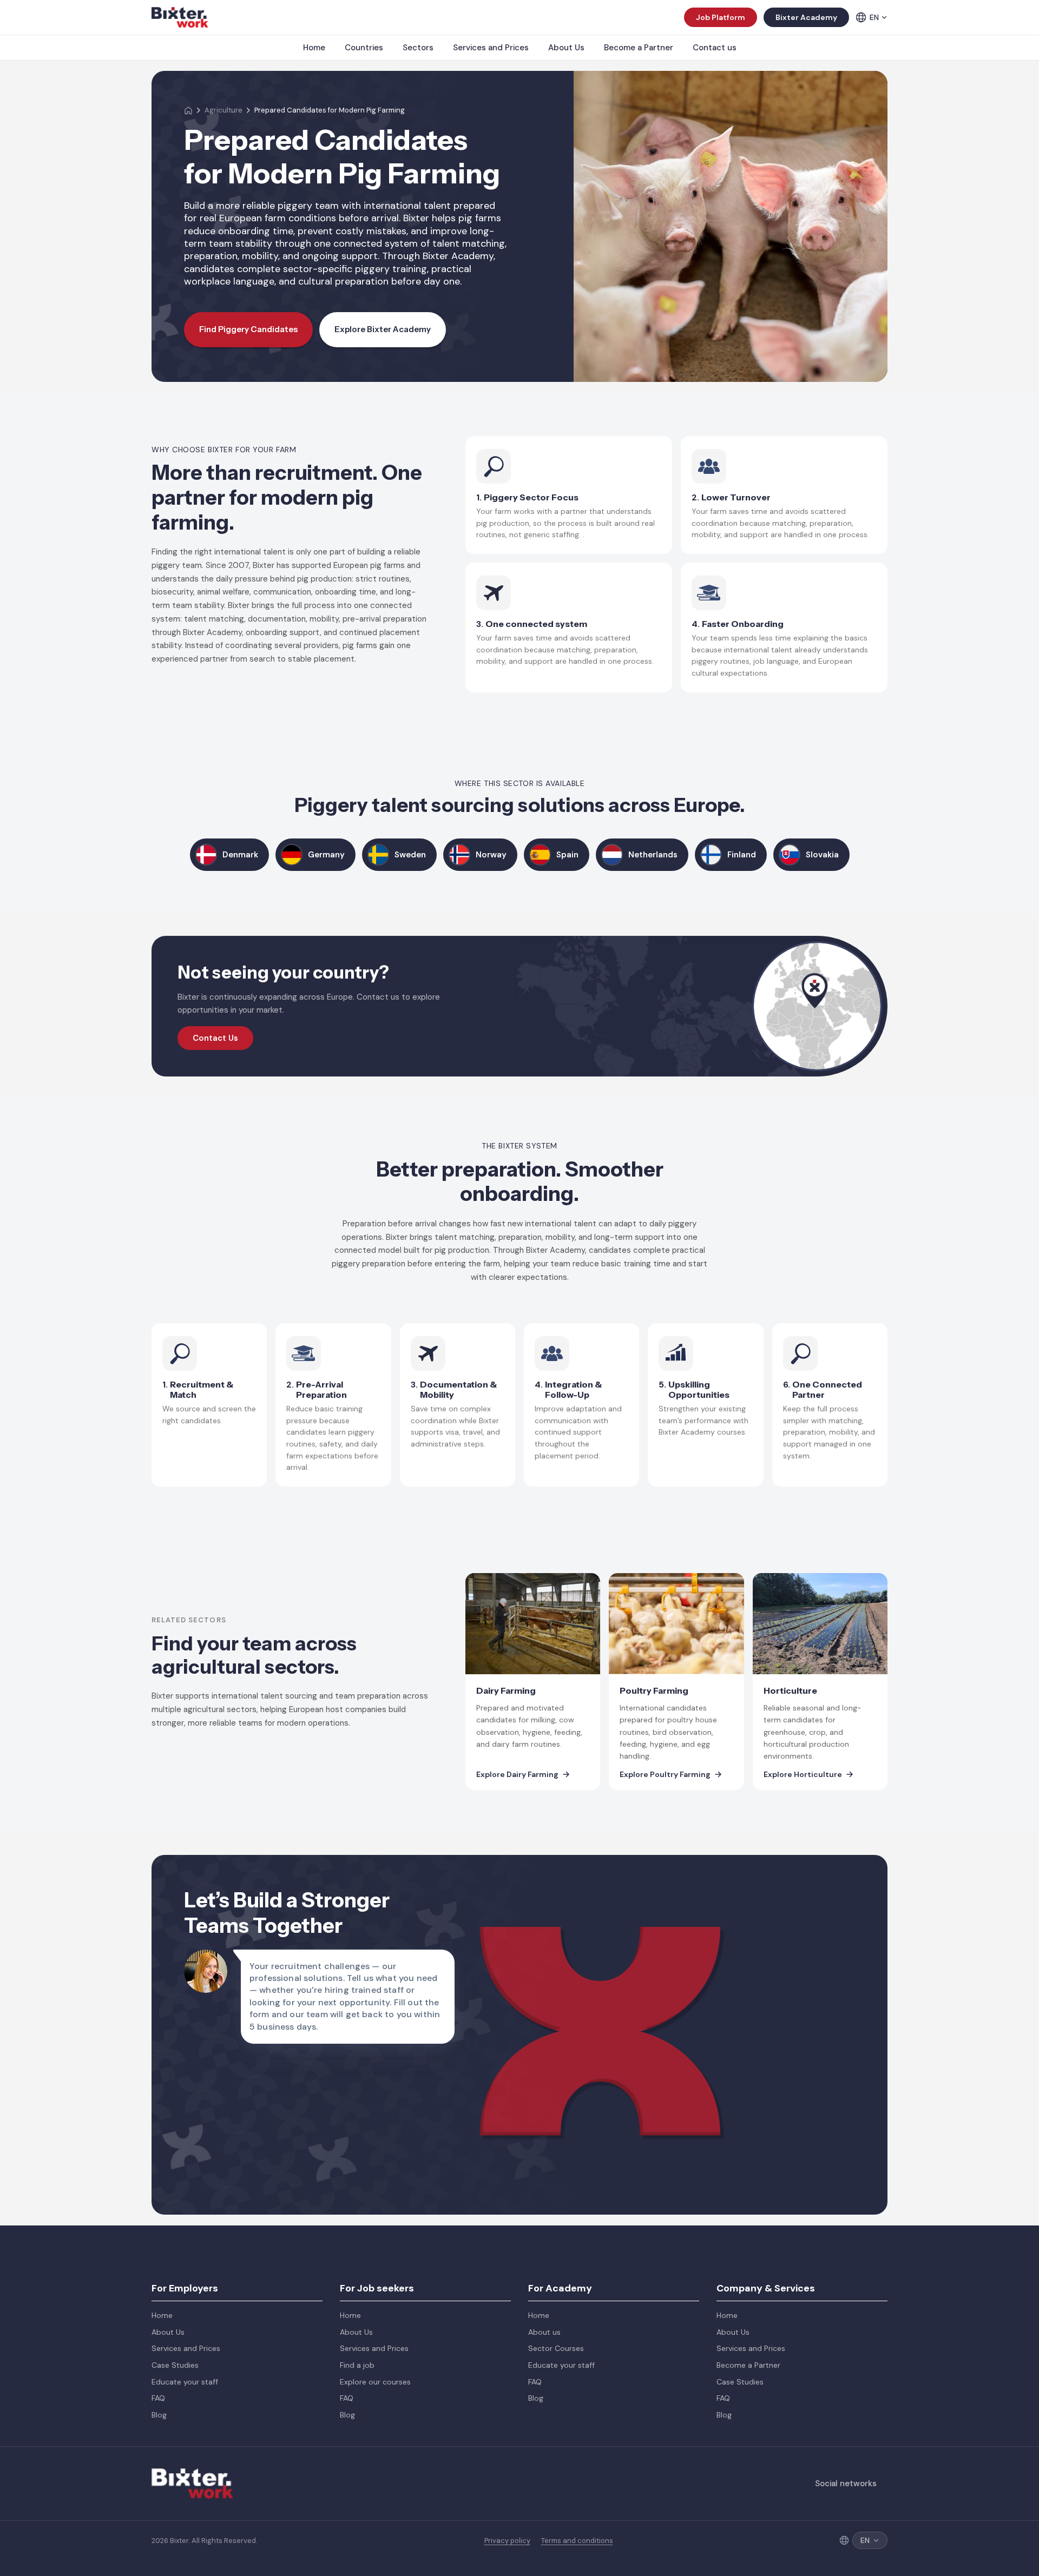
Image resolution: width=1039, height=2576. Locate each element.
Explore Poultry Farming (665, 1775)
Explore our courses (375, 2382)
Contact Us (215, 1038)
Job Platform (721, 17)
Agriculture (223, 110)
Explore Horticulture (803, 1775)
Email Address (761, 1866)
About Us (566, 48)
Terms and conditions (577, 2541)
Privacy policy (507, 2541)
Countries (364, 48)
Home (314, 48)
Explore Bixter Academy (383, 329)
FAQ (158, 2398)
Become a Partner (639, 48)
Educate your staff (185, 2382)
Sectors (418, 48)
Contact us (715, 48)
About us (544, 2332)
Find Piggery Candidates (248, 329)
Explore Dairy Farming (517, 1775)
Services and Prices (491, 48)
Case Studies (175, 2365)
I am (600, 1974)
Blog (159, 2415)
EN (874, 17)
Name (604, 1866)
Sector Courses (556, 2348)
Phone (745, 1920)
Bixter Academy (806, 17)
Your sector (756, 1974)
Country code (620, 1920)
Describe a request (630, 2029)
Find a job (357, 2365)
